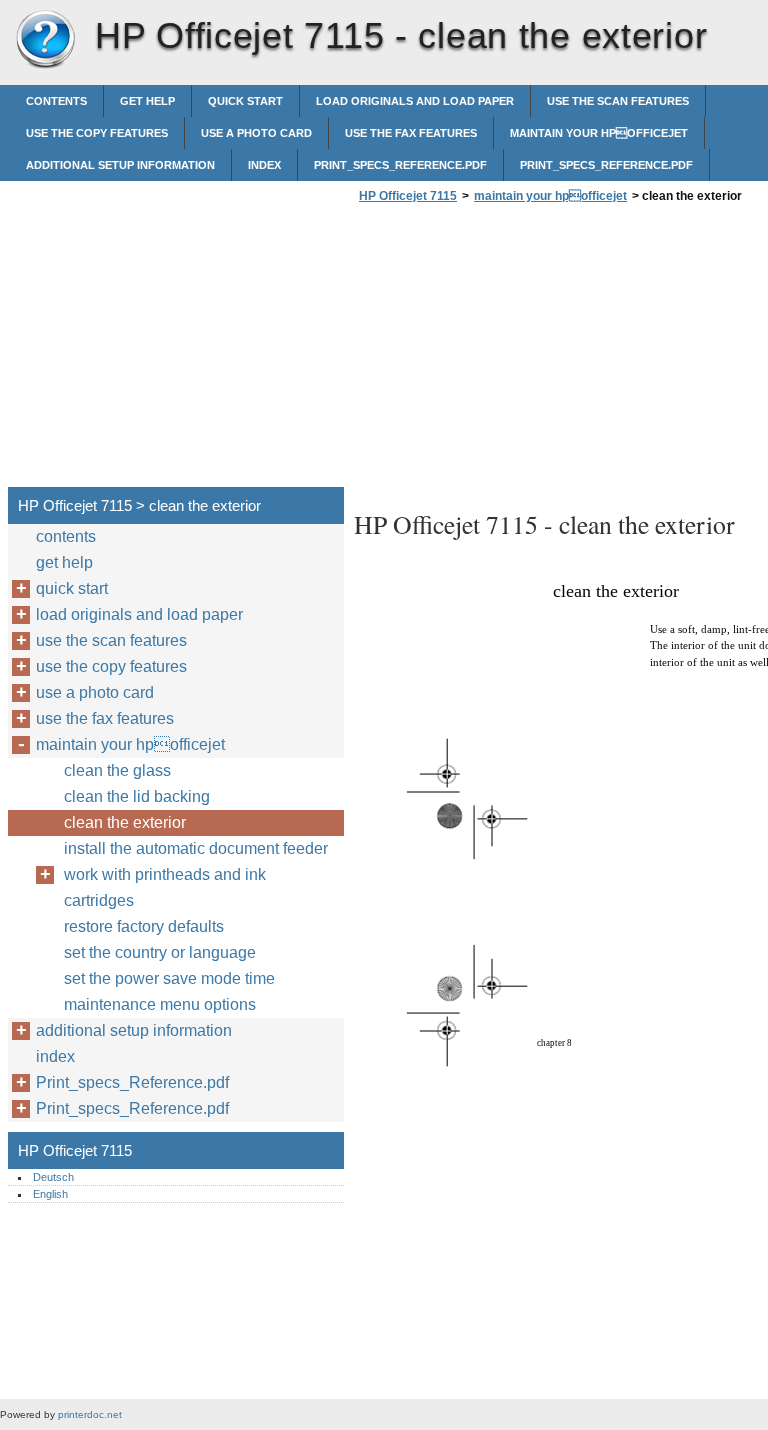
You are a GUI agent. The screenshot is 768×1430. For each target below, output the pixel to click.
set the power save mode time (169, 978)
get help (147, 101)
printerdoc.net (90, 1414)
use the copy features (97, 133)
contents (56, 101)
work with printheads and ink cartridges (165, 887)
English (50, 1194)
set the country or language (160, 952)
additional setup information (120, 165)
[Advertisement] (522, 351)
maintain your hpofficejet (599, 133)
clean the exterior (125, 822)
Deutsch (53, 1177)
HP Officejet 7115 (45, 40)
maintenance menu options (160, 1004)
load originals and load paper (415, 101)
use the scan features (618, 101)
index (264, 165)
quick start (245, 101)
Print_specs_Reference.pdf (400, 165)
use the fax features (411, 133)
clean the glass (117, 770)
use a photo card (256, 133)
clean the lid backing (137, 796)
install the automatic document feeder (196, 848)
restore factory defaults (144, 926)
